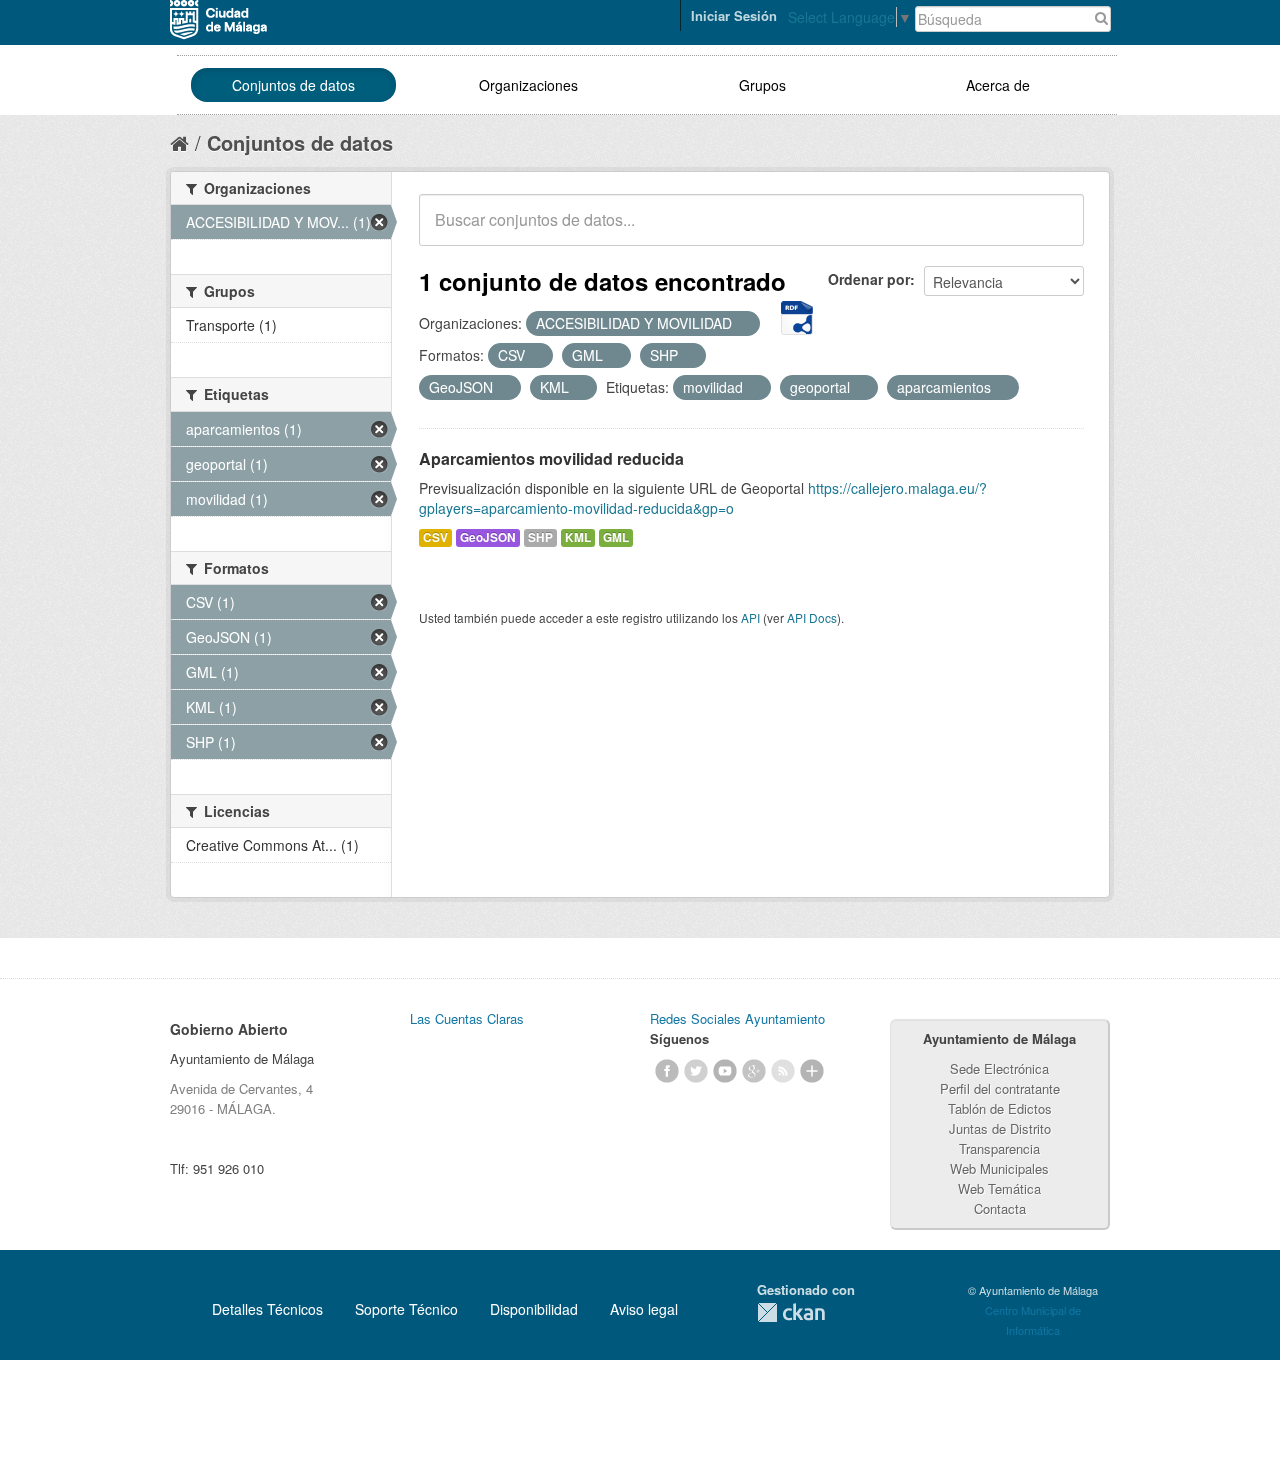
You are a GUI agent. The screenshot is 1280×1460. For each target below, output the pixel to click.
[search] (1055, 231)
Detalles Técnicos (267, 1309)
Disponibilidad (534, 1309)
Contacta (1000, 1208)
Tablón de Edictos (1000, 1108)
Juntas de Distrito (1000, 1128)
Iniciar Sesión (734, 15)
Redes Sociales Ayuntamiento (737, 1018)
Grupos (762, 85)
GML (616, 537)
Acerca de (998, 85)
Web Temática (999, 1188)
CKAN (791, 1312)
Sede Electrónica (999, 1068)
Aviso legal (644, 1309)
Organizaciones (528, 85)
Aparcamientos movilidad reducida (551, 458)
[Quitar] (743, 324)
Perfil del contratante (1000, 1088)
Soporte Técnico (406, 1309)
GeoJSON (488, 537)
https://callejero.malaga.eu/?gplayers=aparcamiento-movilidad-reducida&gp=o (703, 498)
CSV (435, 537)
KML (578, 537)
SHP (540, 537)
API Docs (812, 617)
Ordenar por (869, 279)
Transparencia (999, 1148)
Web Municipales (999, 1168)
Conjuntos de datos (293, 85)
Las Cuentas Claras (467, 1018)
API (750, 617)
